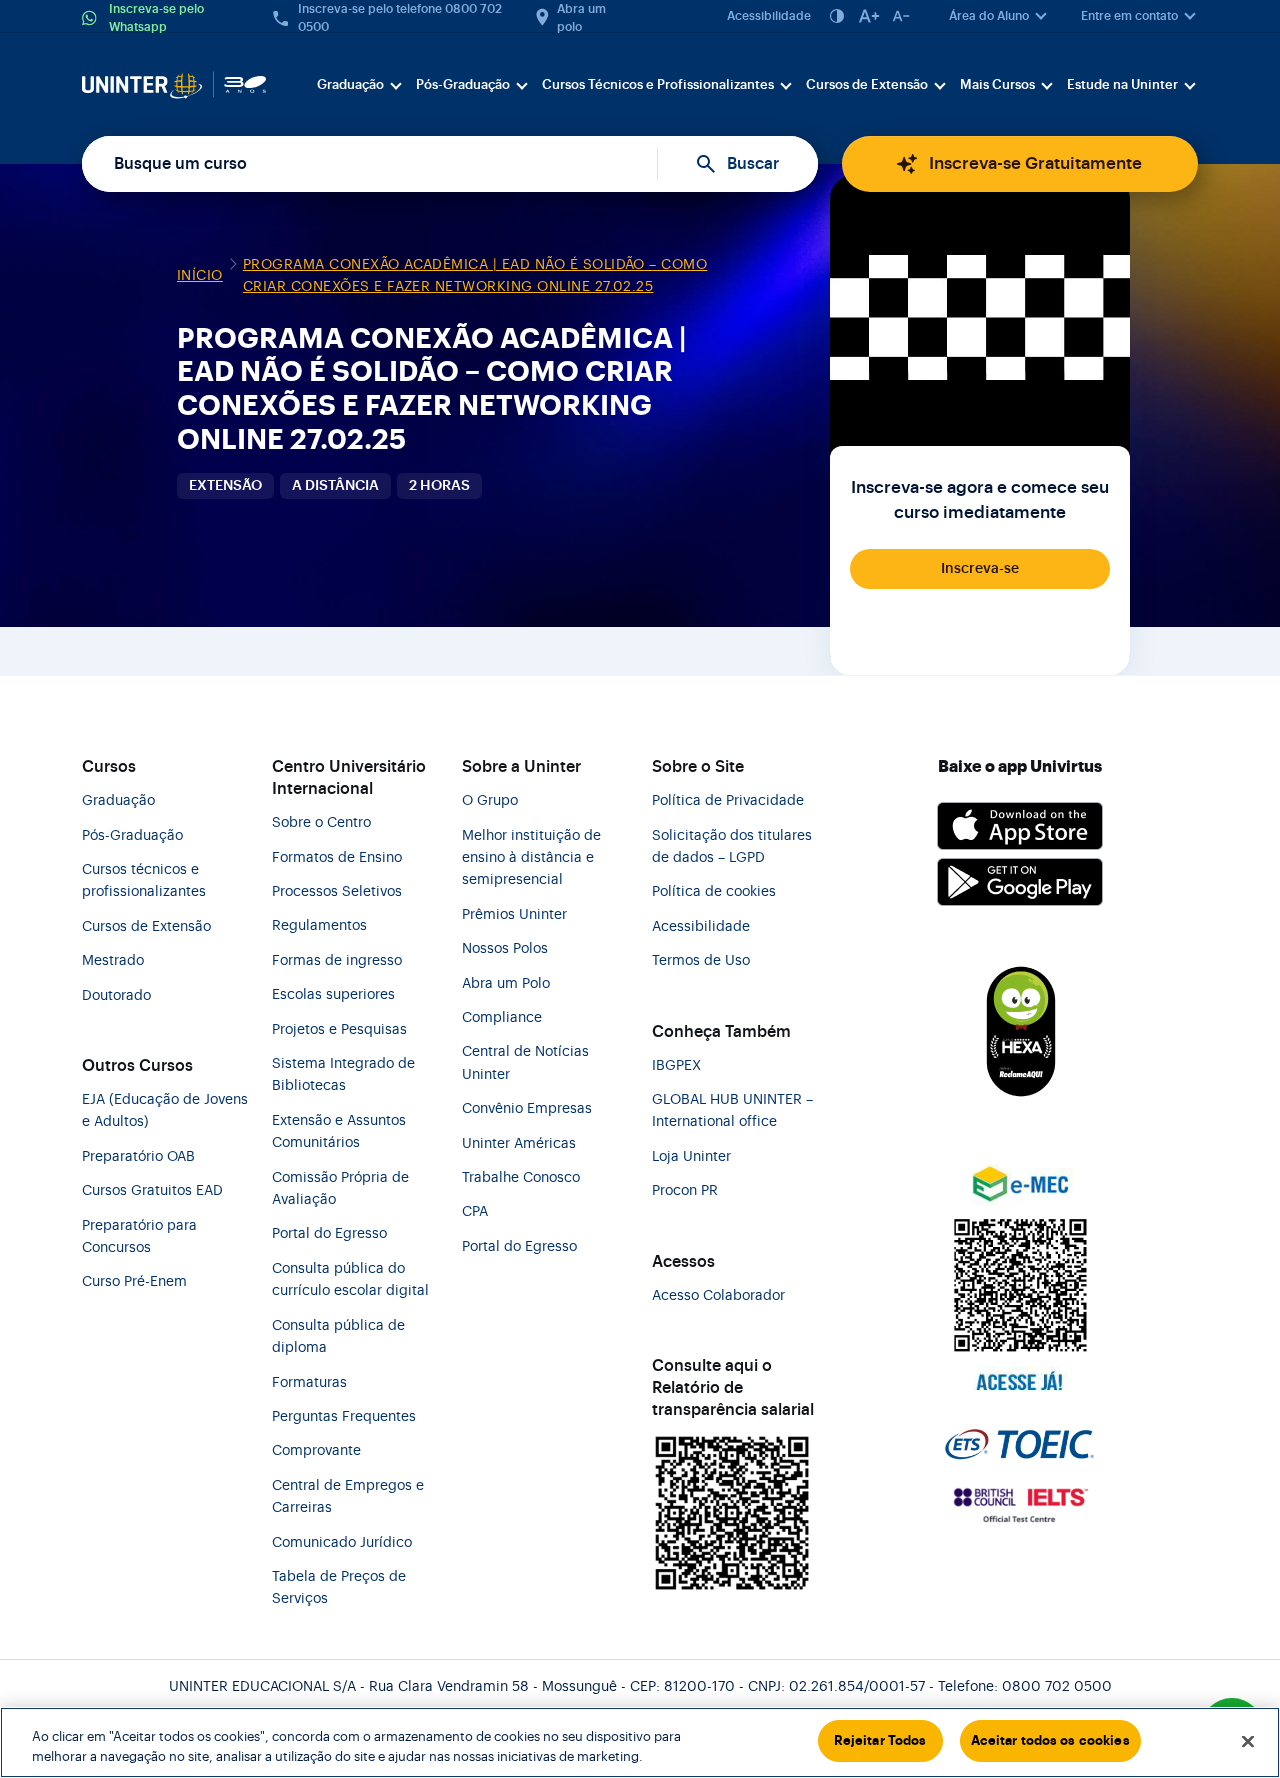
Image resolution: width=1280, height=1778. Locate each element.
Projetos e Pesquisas (339, 1030)
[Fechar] (1248, 1741)
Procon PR (685, 1191)
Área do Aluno (989, 16)
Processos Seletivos (337, 892)
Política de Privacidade (728, 801)
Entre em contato (1129, 16)
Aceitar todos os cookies (1050, 1740)
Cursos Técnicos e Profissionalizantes (658, 84)
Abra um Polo (506, 984)
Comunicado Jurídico (342, 1543)
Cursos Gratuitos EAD (152, 1191)
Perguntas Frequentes (344, 1417)
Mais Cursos (997, 84)
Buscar (753, 164)
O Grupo (490, 801)
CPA (475, 1212)
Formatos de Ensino (337, 858)
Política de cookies (714, 892)
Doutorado (116, 996)
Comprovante (316, 1451)
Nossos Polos (505, 949)
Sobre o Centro (321, 823)
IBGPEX (676, 1066)
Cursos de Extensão (867, 84)
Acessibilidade (769, 16)
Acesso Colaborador (718, 1296)
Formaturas (309, 1383)
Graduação (350, 84)
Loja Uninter (691, 1157)
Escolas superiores (333, 995)
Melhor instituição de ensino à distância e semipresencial (531, 858)
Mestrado (113, 961)
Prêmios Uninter (514, 915)
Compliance (502, 1018)
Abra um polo (581, 18)
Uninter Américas (519, 1144)
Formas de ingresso (337, 961)
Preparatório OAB (138, 1157)
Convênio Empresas (527, 1109)
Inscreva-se (980, 569)
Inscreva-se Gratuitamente (1035, 163)
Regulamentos (319, 926)
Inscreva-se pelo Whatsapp (156, 18)
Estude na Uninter (1122, 84)
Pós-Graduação (463, 84)
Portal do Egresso (329, 1234)
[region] (640, 1742)
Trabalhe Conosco (521, 1178)
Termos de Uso (701, 961)
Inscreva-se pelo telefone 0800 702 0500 (400, 18)
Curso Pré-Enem (134, 1282)
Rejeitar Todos (880, 1740)
